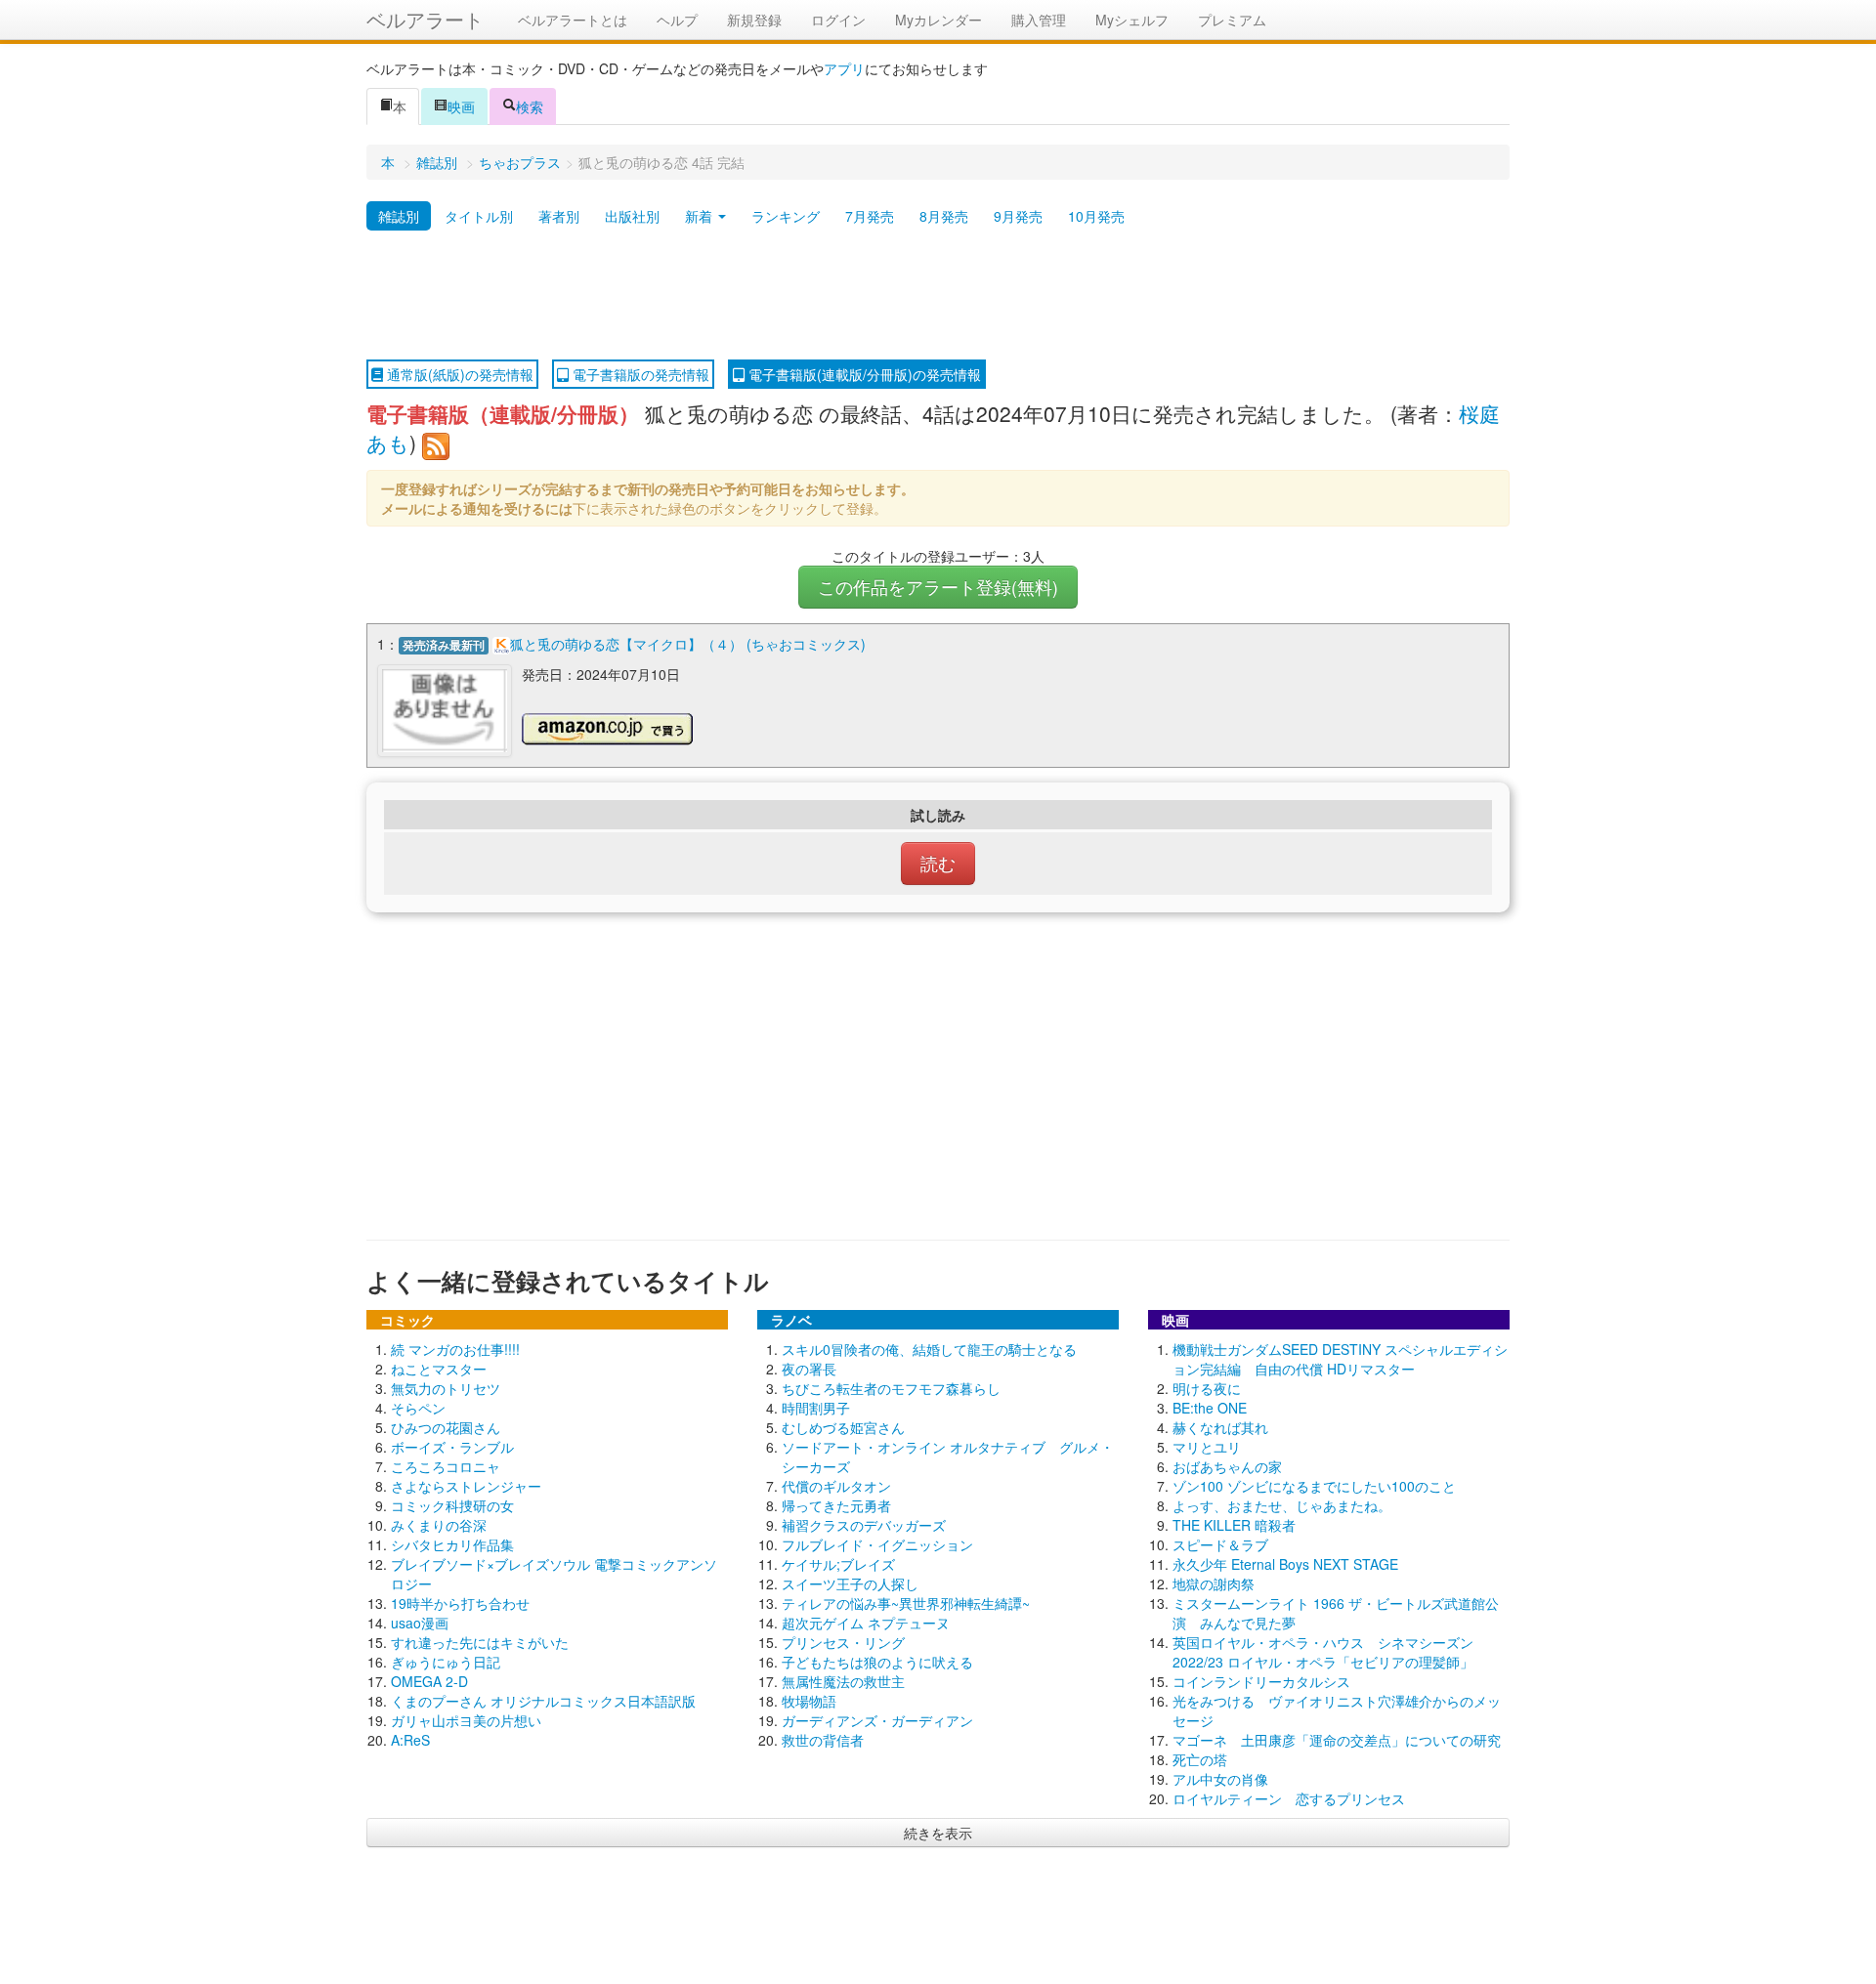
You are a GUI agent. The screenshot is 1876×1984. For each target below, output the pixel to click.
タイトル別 (479, 216)
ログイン (838, 20)
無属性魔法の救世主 (843, 1681)
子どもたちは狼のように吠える (877, 1662)
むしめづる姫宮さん (843, 1427)
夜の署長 (809, 1369)
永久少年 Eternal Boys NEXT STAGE (1285, 1564)
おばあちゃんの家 (1227, 1466)
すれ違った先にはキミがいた (480, 1642)
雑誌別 (437, 162)
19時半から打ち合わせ (460, 1603)
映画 (461, 106)
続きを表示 (938, 1833)
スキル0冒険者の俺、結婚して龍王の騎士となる (929, 1349)
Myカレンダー (938, 20)
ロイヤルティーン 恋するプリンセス (1289, 1798)
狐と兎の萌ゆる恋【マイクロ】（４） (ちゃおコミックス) (688, 644)
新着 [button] (701, 216)
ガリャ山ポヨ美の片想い (466, 1720)
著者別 (559, 216)
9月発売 (1018, 216)
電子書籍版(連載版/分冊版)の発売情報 (863, 374)
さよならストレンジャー (466, 1486)
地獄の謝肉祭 (1214, 1583)
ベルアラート (425, 19)
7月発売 (870, 216)
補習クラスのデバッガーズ (864, 1525)
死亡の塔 (1200, 1759)
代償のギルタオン (836, 1486)
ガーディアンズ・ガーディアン (877, 1720)
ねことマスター (439, 1369)
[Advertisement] (938, 296)
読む (938, 863)
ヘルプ (677, 20)
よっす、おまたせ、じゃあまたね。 (1282, 1505)
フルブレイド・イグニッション (877, 1544)
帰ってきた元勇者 (836, 1505)
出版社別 (632, 216)
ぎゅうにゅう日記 (446, 1662)
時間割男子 (816, 1408)
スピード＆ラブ (1220, 1544)
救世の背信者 (823, 1740)
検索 (530, 106)
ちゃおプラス (520, 162)
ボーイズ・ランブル (452, 1447)
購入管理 (1039, 20)
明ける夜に (1207, 1388)
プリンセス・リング (843, 1642)
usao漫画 (420, 1623)
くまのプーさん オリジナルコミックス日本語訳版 (543, 1701)
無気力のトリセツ (446, 1388)
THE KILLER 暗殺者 (1234, 1525)
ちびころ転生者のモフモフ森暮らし (891, 1388)
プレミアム (1232, 20)
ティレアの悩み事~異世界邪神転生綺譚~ (906, 1603)
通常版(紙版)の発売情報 (458, 374)
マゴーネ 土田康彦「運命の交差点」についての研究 (1337, 1740)
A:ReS (410, 1740)
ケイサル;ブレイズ (838, 1564)
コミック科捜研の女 (452, 1505)
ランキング (786, 216)
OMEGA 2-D (429, 1681)
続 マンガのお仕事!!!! (455, 1349)
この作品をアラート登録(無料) (938, 587)
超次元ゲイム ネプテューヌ (866, 1623)
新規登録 (754, 20)
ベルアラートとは (573, 20)
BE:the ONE (1210, 1408)
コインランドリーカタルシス (1261, 1681)
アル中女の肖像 (1220, 1779)
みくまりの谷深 (439, 1525)
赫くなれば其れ (1220, 1427)
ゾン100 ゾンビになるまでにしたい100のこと (1314, 1486)
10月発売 (1096, 216)
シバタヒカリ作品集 (452, 1544)
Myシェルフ (1132, 20)
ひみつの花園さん (446, 1427)
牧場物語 (809, 1701)
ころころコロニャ (446, 1466)
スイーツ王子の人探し (850, 1583)
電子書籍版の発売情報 (639, 374)
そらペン (418, 1408)
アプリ (844, 68)
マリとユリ (1207, 1447)
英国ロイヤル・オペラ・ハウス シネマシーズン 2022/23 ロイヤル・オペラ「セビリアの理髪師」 (1323, 1652)
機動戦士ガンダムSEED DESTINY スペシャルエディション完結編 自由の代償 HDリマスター (1340, 1359)
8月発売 (944, 216)
